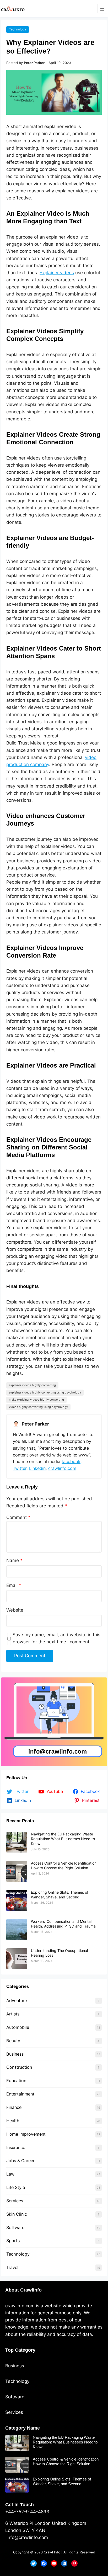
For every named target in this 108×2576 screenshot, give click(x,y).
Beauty (13, 2041)
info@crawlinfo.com (27, 2537)
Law (10, 2174)
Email (14, 1585)
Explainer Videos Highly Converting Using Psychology (45, 1392)
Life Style (16, 2187)
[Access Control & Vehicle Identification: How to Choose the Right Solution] (17, 1871)
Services (15, 2201)
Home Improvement (26, 2134)
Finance (14, 2107)
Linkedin (37, 1468)
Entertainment (20, 2094)
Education (16, 2081)
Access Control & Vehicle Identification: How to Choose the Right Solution (64, 1865)
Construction (19, 2067)
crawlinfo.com (62, 1468)
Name (14, 1560)
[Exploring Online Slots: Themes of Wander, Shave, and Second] (17, 1901)
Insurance (16, 2147)
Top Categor (19, 2350)
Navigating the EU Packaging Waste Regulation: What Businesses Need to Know (63, 1839)
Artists (13, 2014)
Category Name (23, 2428)
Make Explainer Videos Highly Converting (36, 1400)
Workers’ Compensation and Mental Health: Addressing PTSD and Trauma (63, 1924)
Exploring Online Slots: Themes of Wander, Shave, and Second (60, 1895)
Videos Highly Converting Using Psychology (38, 1407)
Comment (18, 1517)
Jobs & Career (20, 2161)
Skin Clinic (17, 2214)
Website (15, 1610)
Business (15, 2054)
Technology (18, 29)
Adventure (17, 2000)
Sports (13, 2241)
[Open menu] (102, 9)
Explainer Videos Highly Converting (32, 1385)
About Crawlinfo (23, 2290)
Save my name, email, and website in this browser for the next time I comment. (56, 1638)
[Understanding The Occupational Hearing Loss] (17, 1959)
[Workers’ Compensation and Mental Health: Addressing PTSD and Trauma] (17, 1930)
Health (13, 2121)
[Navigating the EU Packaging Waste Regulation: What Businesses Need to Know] (17, 1842)
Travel (12, 2267)
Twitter (20, 1468)
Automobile (18, 2027)
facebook (71, 1461)
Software (15, 2227)
